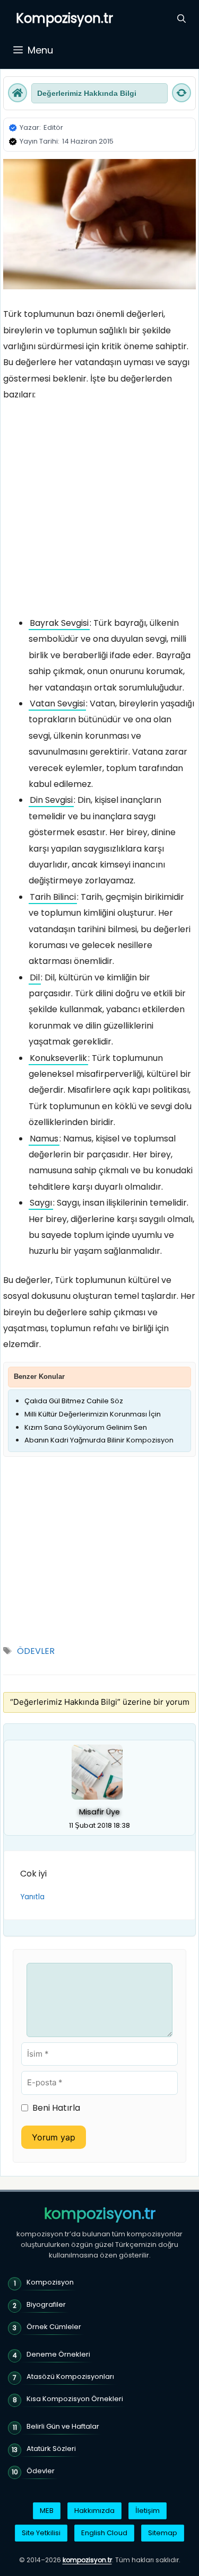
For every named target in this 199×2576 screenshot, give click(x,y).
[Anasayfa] (18, 93)
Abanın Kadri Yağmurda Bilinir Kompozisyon (99, 1440)
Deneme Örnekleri (58, 2354)
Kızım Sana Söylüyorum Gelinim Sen (86, 1427)
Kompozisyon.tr (64, 18)
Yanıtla (32, 1897)
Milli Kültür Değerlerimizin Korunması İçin (93, 1414)
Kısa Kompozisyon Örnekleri (75, 2399)
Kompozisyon (50, 2282)
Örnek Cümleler (54, 2327)
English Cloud (104, 2533)
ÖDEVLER (36, 1651)
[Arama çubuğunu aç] (181, 19)
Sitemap (163, 2533)
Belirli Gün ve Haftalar (63, 2426)
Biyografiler (46, 2304)
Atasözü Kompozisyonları (70, 2376)
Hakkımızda (94, 2511)
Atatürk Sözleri (51, 2449)
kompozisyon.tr (100, 2214)
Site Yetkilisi (41, 2533)
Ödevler (41, 2471)
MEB (47, 2511)
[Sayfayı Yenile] (181, 93)
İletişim (148, 2511)
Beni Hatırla (56, 2108)
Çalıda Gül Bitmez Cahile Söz (74, 1401)
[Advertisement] (99, 512)
